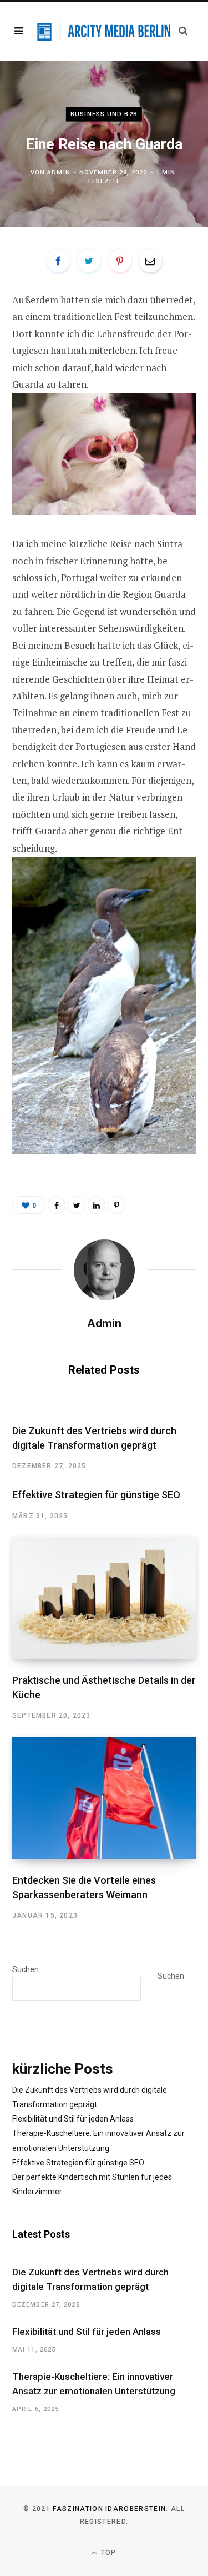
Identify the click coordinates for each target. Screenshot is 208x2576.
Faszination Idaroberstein (109, 2509)
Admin (59, 172)
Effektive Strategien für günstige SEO (96, 1495)
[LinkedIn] (97, 1205)
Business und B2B (104, 114)
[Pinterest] (120, 261)
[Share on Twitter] (89, 261)
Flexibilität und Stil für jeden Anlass (73, 2119)
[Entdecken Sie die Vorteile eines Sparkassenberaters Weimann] (104, 1798)
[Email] (150, 261)
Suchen (26, 1969)
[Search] (183, 31)
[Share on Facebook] (58, 261)
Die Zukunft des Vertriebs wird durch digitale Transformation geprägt (90, 2279)
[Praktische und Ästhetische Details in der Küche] (104, 1599)
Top (108, 2553)
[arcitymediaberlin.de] (104, 31)
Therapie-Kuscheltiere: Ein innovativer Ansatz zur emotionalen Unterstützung (94, 2384)
